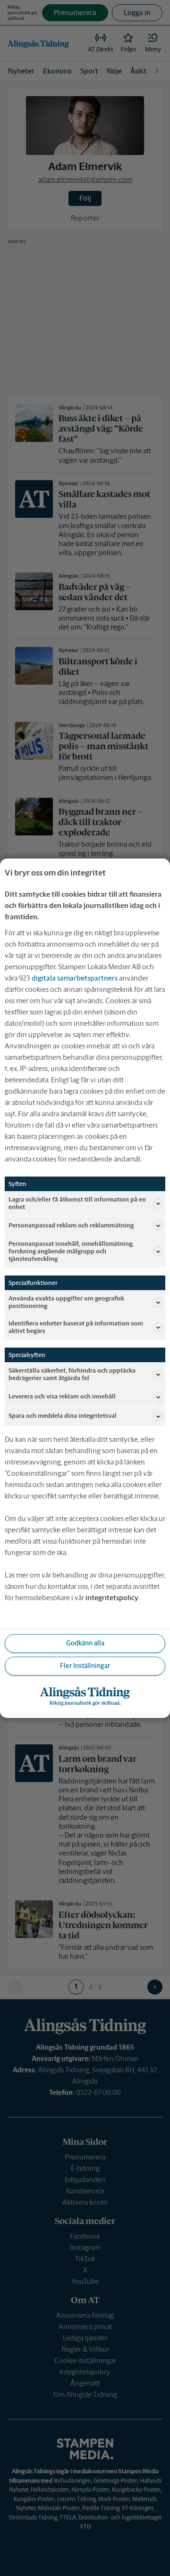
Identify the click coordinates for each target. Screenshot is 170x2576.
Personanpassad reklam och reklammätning (71, 1225)
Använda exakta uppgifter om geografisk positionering (66, 1302)
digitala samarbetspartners (75, 977)
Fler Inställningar (85, 1666)
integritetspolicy (112, 1598)
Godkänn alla (85, 1643)
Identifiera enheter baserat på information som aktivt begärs (76, 1327)
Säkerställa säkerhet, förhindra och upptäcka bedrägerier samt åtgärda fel (72, 1374)
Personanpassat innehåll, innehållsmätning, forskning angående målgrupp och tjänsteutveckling (71, 1251)
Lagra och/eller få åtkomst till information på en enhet (77, 1203)
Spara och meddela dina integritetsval (63, 1416)
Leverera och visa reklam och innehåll (62, 1396)
